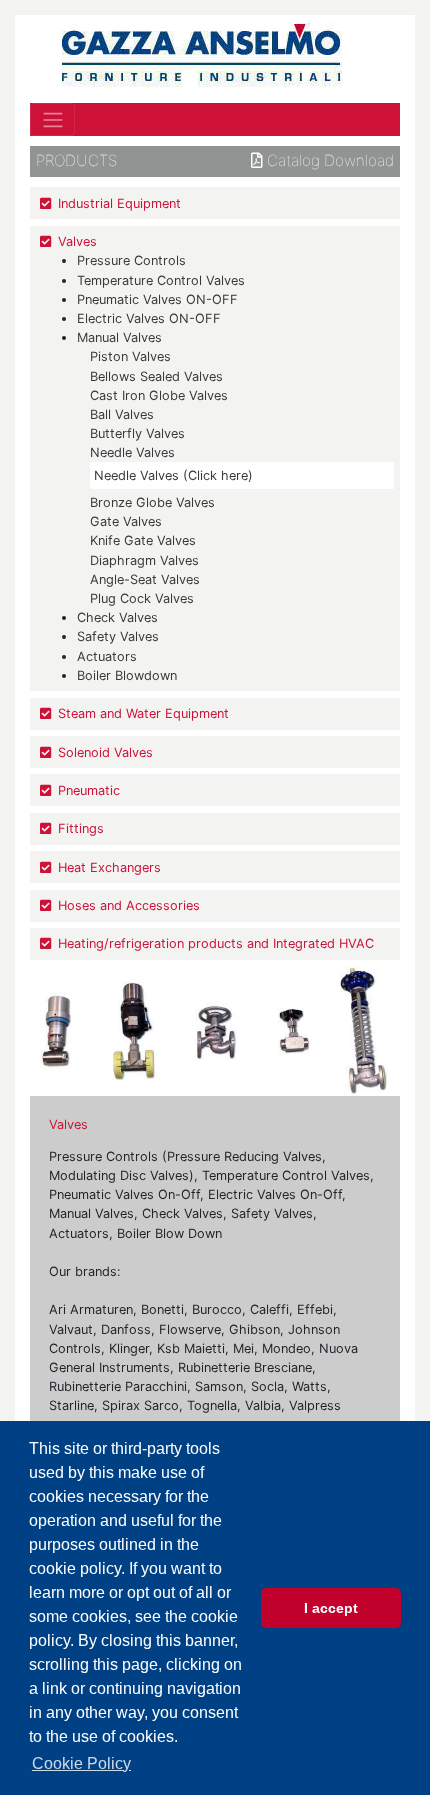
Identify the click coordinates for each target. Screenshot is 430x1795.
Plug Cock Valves (142, 598)
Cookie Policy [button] (81, 1763)
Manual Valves (119, 337)
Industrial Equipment (119, 203)
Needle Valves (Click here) (173, 475)
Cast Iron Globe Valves (159, 395)
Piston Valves (130, 356)
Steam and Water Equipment (143, 713)
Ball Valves (122, 414)
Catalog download (328, 161)
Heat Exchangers (109, 867)
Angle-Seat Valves (145, 579)
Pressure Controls (131, 260)
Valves (77, 241)
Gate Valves (126, 521)
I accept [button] (331, 1608)
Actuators (107, 656)
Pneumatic (89, 790)
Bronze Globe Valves (152, 502)
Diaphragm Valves (144, 560)
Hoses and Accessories (129, 905)
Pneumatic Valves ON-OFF (157, 299)
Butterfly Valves (137, 433)
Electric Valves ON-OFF (149, 318)
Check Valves (117, 617)
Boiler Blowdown (127, 675)
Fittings (81, 828)
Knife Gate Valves (143, 540)
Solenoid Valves (105, 752)
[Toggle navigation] (52, 119)
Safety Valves (118, 636)
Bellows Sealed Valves (156, 376)
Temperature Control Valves (161, 280)
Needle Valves (132, 452)
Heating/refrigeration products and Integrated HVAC (216, 943)
